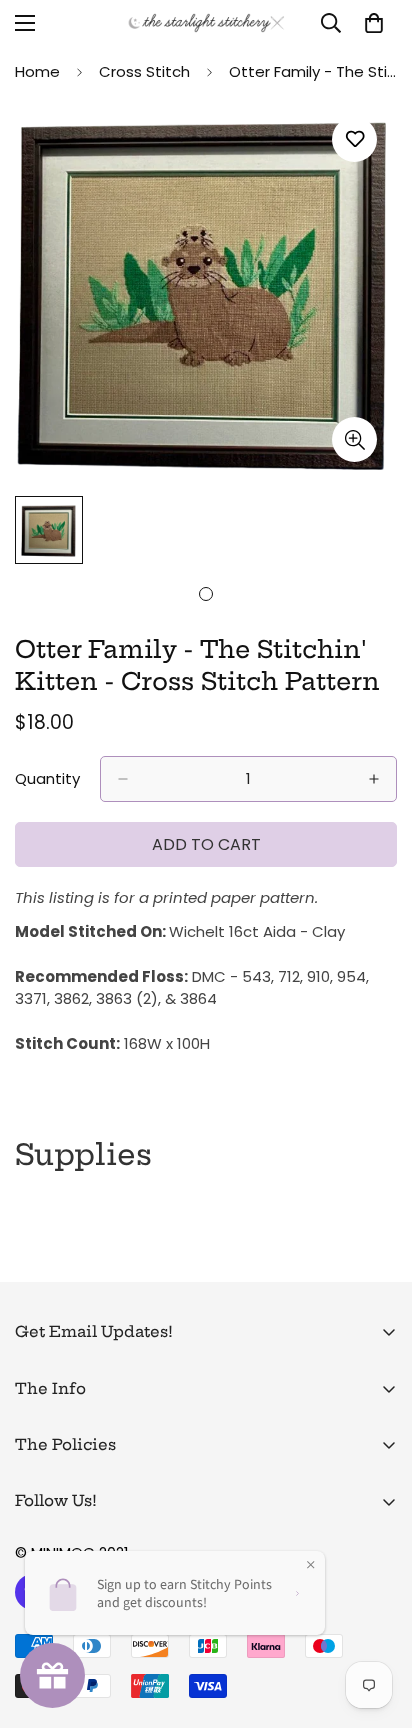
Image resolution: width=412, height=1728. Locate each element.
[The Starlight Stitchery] (206, 23)
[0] (374, 23)
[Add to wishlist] (354, 139)
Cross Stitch (144, 71)
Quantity (47, 778)
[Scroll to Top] (376, 1622)
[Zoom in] (354, 439)
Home (37, 71)
